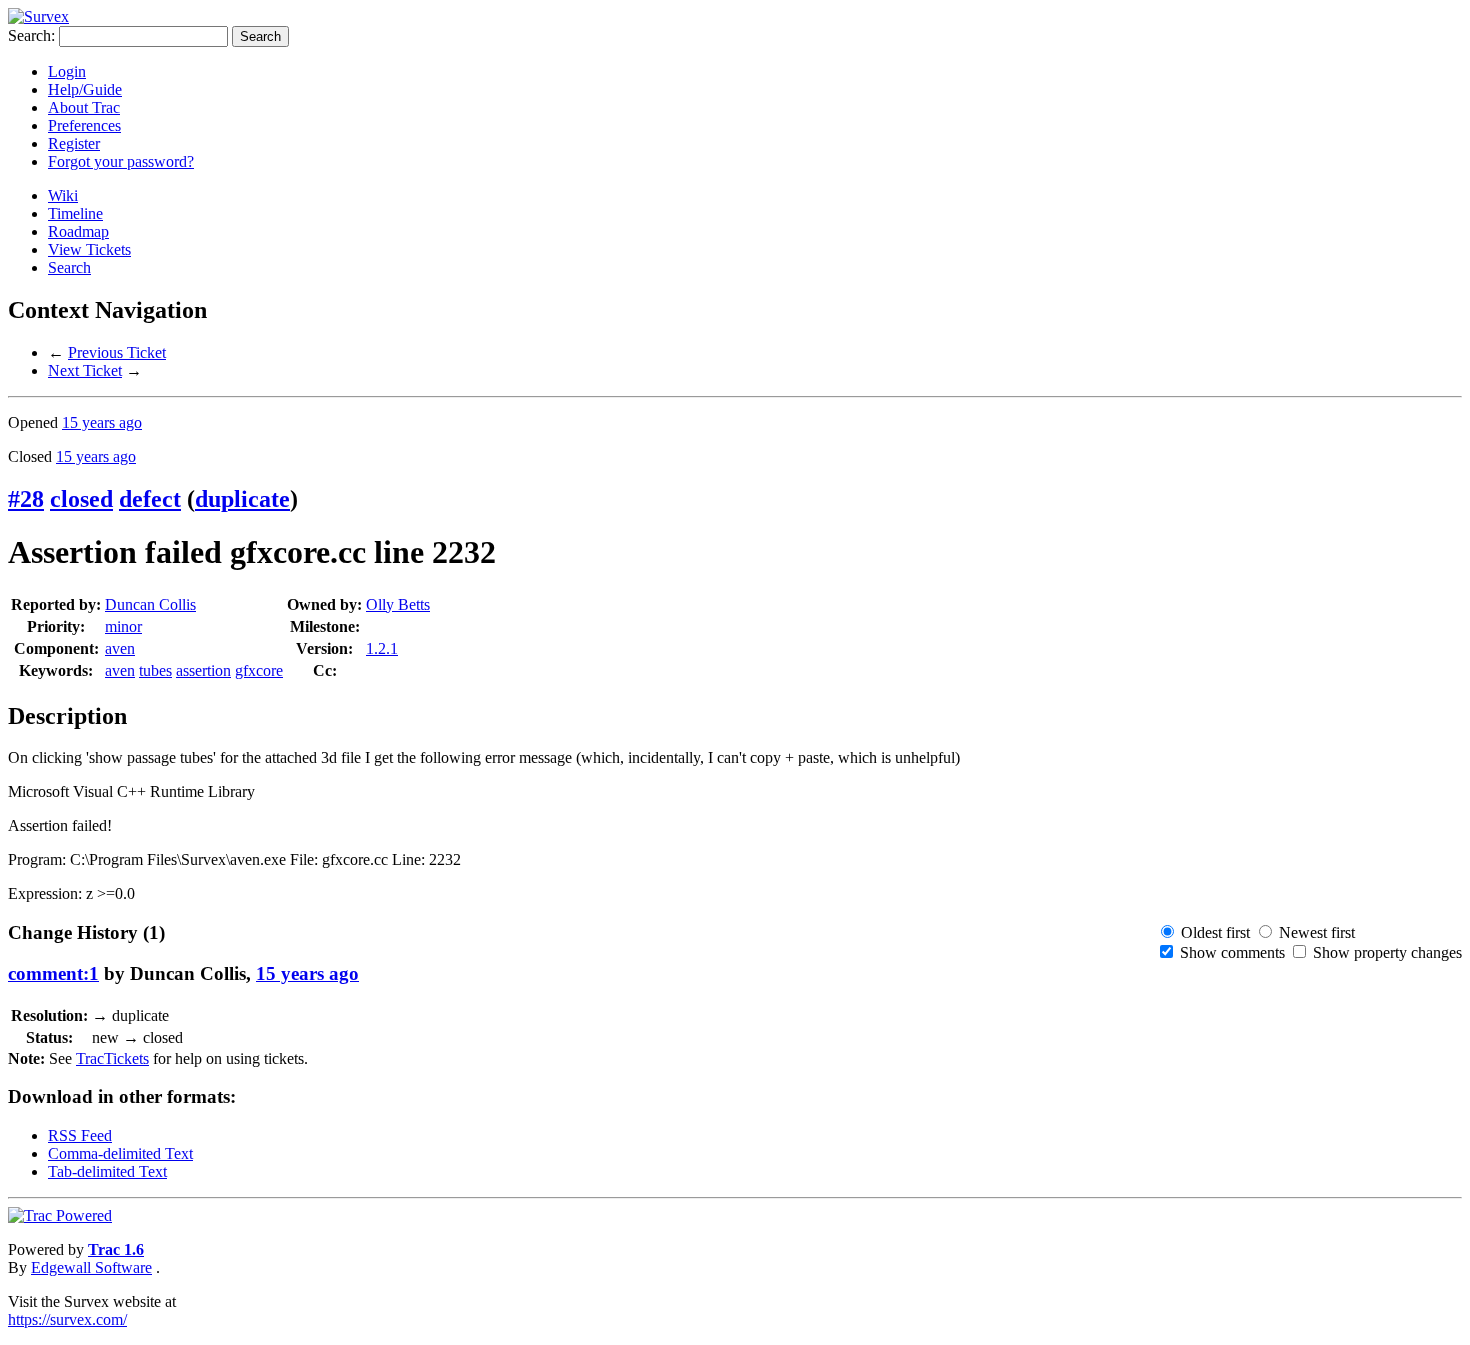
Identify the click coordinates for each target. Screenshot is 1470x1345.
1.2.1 (382, 648)
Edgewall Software (91, 1267)
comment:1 (53, 973)
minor (123, 626)
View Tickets (89, 249)
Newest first (1317, 932)
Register (74, 143)
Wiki (63, 195)
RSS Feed (80, 1135)
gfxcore (259, 670)
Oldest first (1215, 932)
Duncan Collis (150, 604)
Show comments (1232, 952)
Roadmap (78, 231)
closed (81, 499)
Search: (31, 35)
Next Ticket (85, 370)
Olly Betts (398, 604)
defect (150, 499)
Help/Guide (85, 89)
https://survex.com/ (67, 1319)
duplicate (242, 499)
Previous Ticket (117, 352)
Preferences (84, 125)
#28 (26, 499)
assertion (203, 670)
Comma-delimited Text (120, 1153)
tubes (155, 670)
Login (67, 71)
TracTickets (112, 1058)
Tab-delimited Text (107, 1171)
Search (69, 267)
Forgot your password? (121, 161)
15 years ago (102, 422)
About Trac (84, 107)
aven (120, 648)
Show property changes (1387, 952)
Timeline (75, 213)
